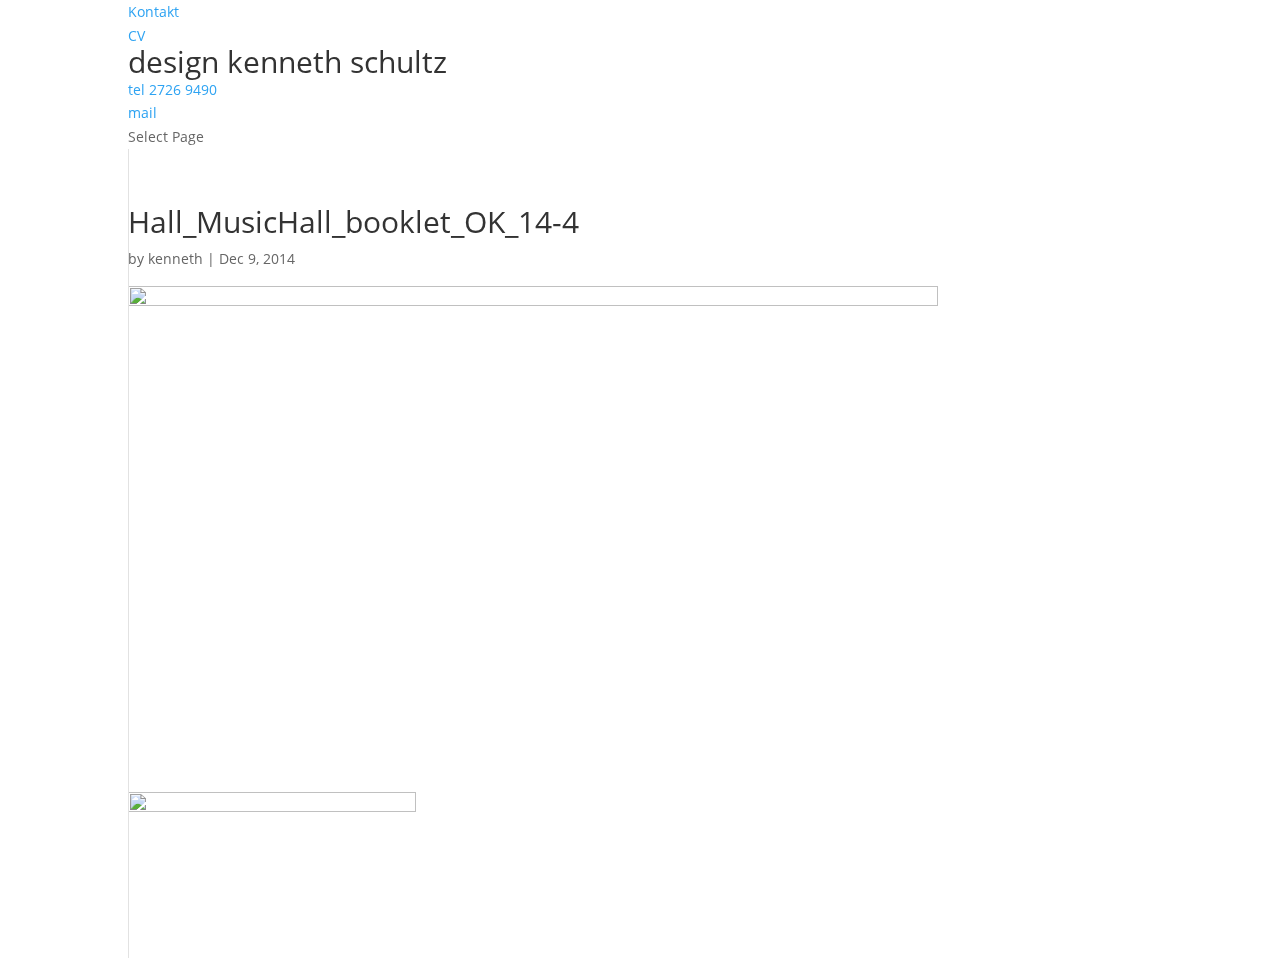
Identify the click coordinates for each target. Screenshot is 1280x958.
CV (136, 35)
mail (142, 112)
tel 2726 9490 (172, 89)
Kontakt (153, 11)
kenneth (175, 258)
